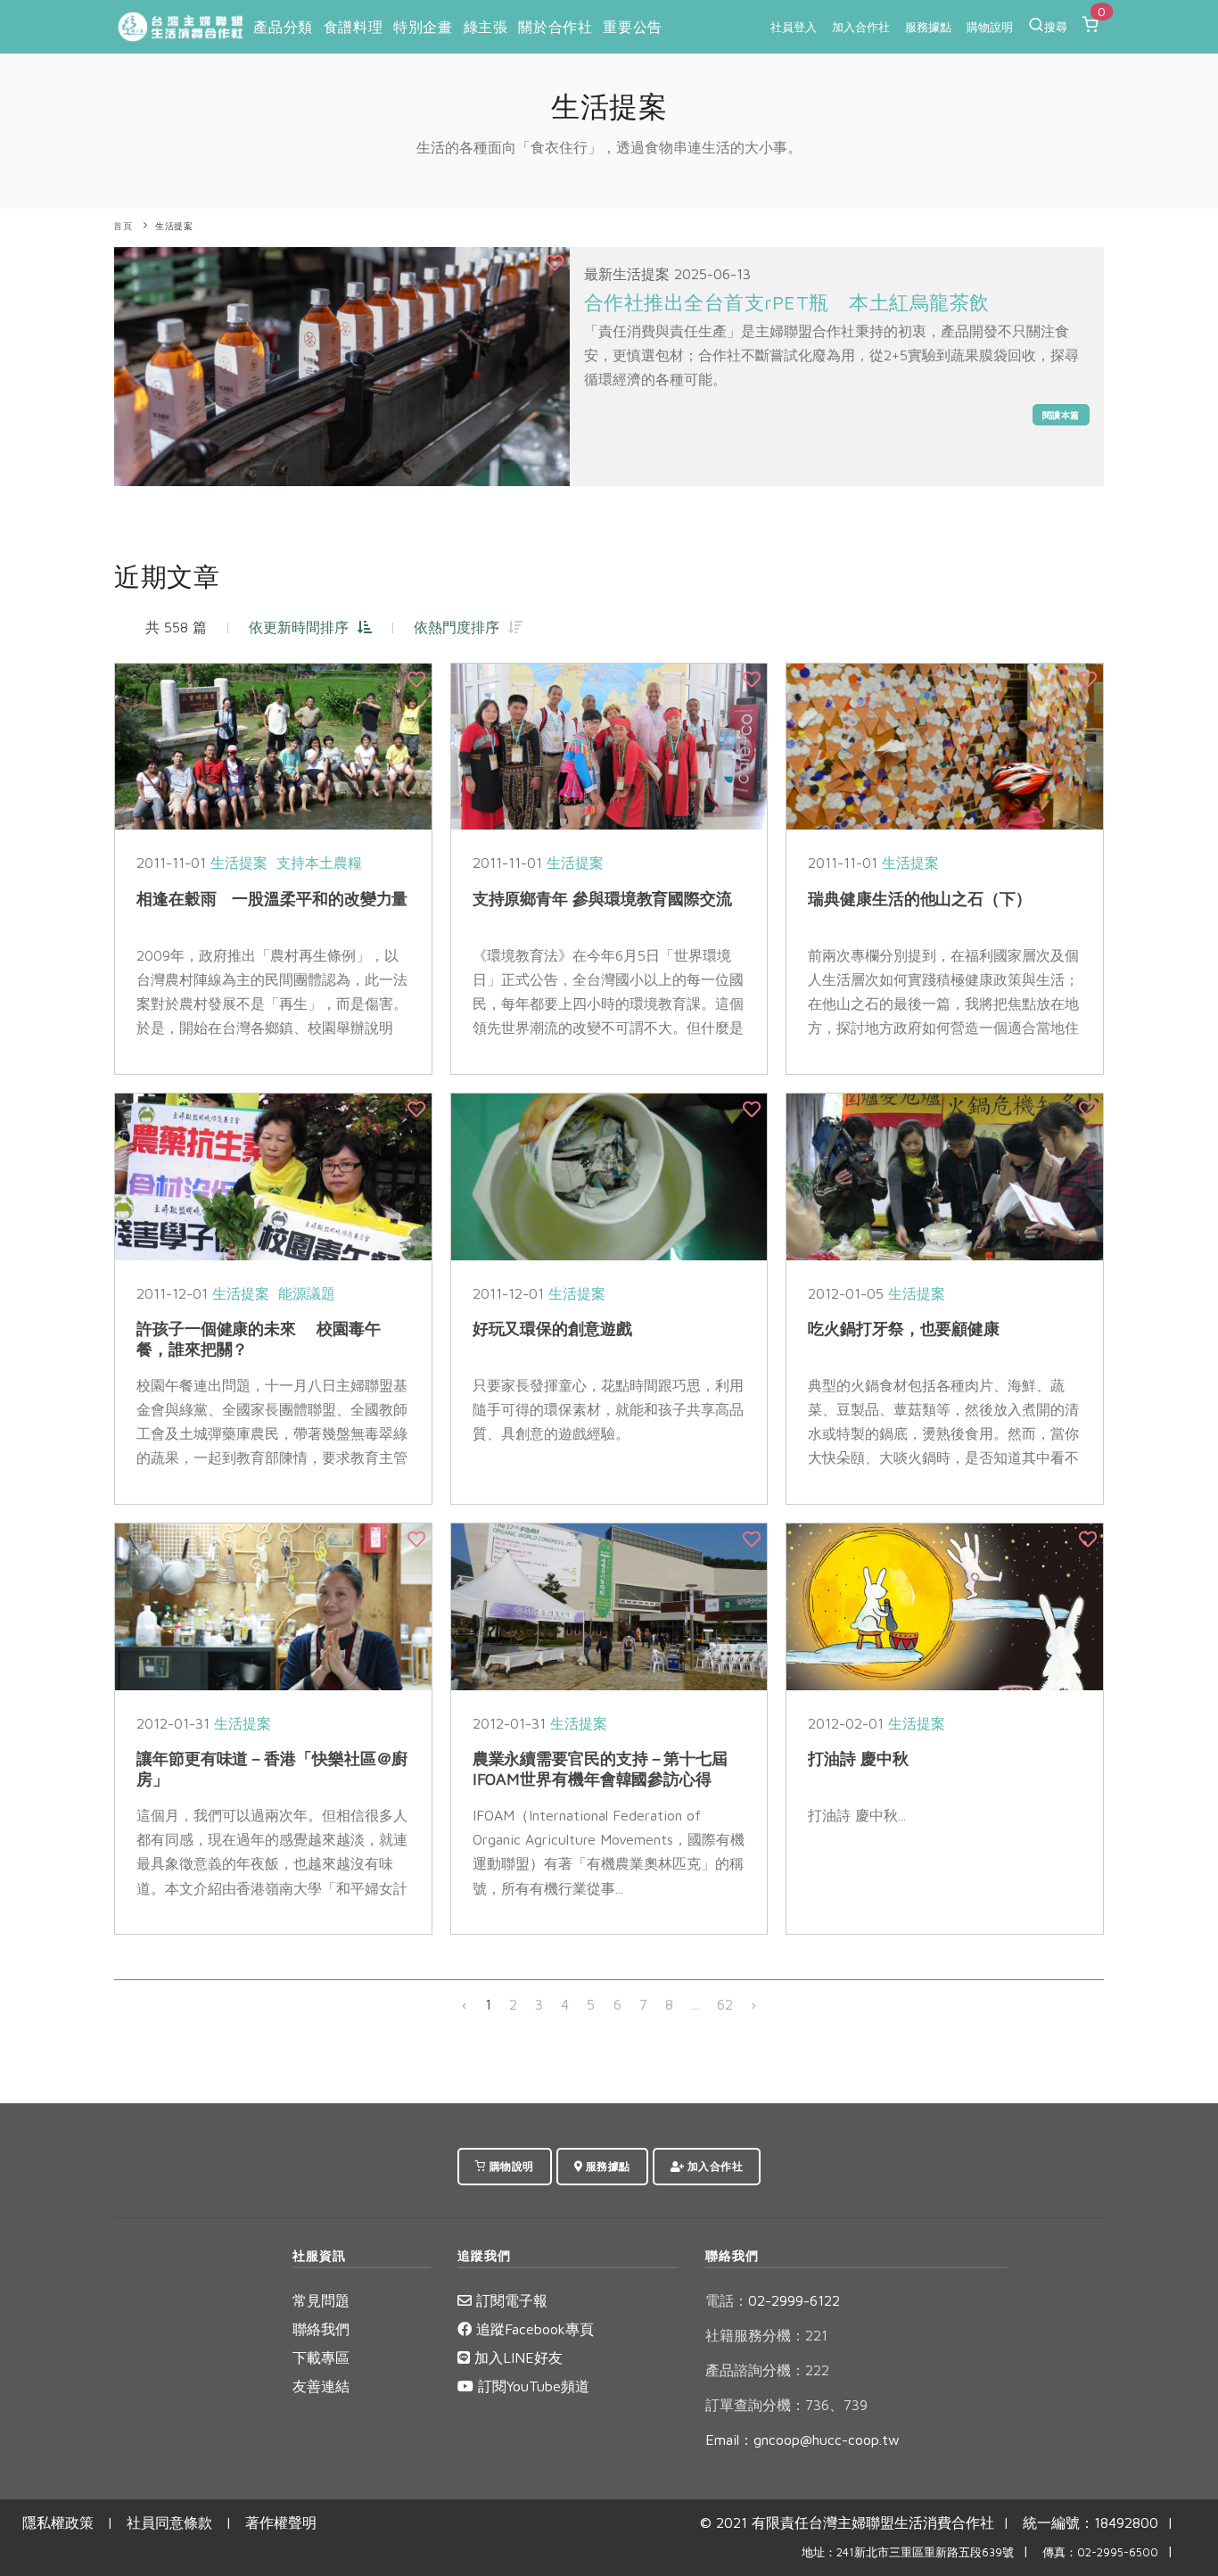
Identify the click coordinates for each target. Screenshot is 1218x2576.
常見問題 (321, 2300)
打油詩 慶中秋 (858, 1759)
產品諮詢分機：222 (767, 2370)
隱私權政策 (58, 2522)
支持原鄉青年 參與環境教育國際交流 (602, 899)
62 (725, 2004)
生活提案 (174, 226)
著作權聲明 (281, 2522)
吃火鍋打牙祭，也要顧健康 (904, 1329)
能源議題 (307, 1293)
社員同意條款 (169, 2522)
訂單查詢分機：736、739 (786, 2405)
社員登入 (794, 27)
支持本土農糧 (319, 863)
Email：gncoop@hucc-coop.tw (802, 2440)
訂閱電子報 (510, 2300)
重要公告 (632, 27)
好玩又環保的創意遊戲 (552, 1329)
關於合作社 (555, 27)
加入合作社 (861, 27)
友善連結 (321, 2386)
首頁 (123, 226)
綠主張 (486, 27)
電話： (727, 2300)
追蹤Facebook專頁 (533, 2329)
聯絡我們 (321, 2329)
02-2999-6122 (773, 2300)
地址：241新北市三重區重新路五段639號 (908, 2552)
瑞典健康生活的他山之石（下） (920, 899)
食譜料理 (353, 27)
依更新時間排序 (303, 627)
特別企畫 (423, 27)
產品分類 (283, 27)
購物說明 (990, 27)
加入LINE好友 (516, 2357)
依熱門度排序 (461, 627)
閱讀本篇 (1061, 415)
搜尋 (1056, 27)
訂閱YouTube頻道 (531, 2386)
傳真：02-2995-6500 (1100, 2552)
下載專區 (321, 2357)
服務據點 (928, 27)
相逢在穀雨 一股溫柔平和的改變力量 (272, 899)
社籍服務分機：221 (766, 2335)
